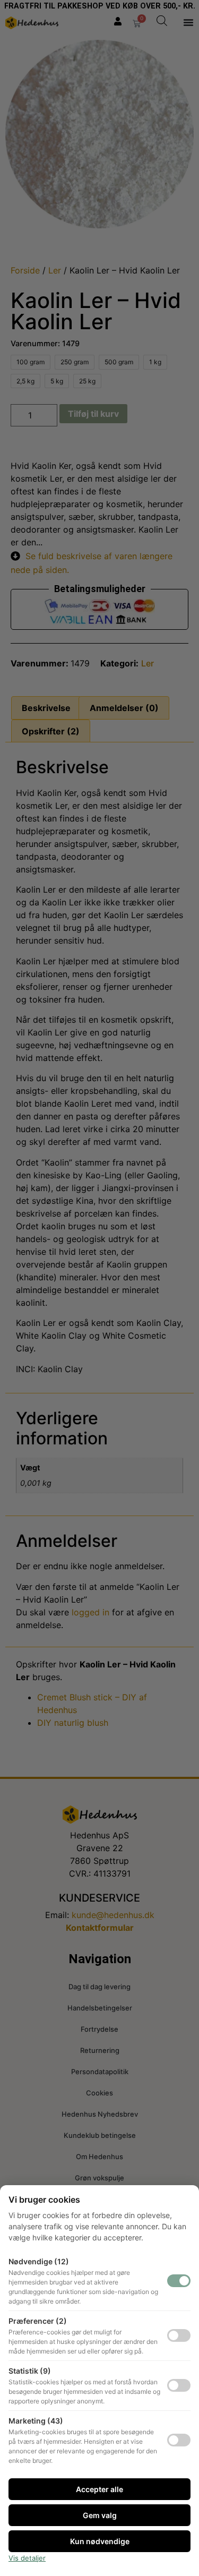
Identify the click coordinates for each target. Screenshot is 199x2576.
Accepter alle (99, 2489)
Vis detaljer (27, 2558)
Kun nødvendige (100, 2541)
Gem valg (100, 2515)
